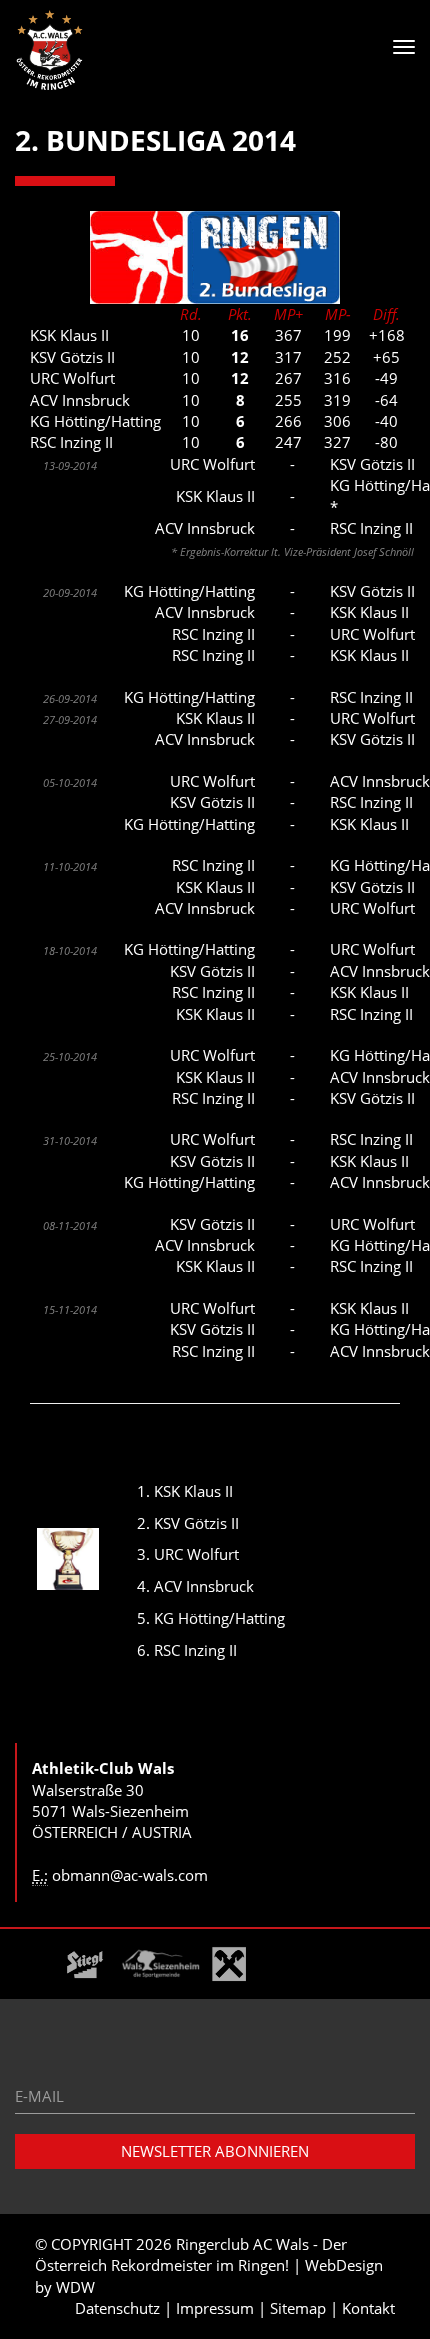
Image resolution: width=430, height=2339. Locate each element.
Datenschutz (117, 2308)
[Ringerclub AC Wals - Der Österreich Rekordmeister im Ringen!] (50, 50)
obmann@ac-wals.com (130, 1875)
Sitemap (298, 2308)
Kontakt (368, 2308)
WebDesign (344, 2265)
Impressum (215, 2308)
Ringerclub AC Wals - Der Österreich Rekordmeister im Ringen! (191, 2254)
